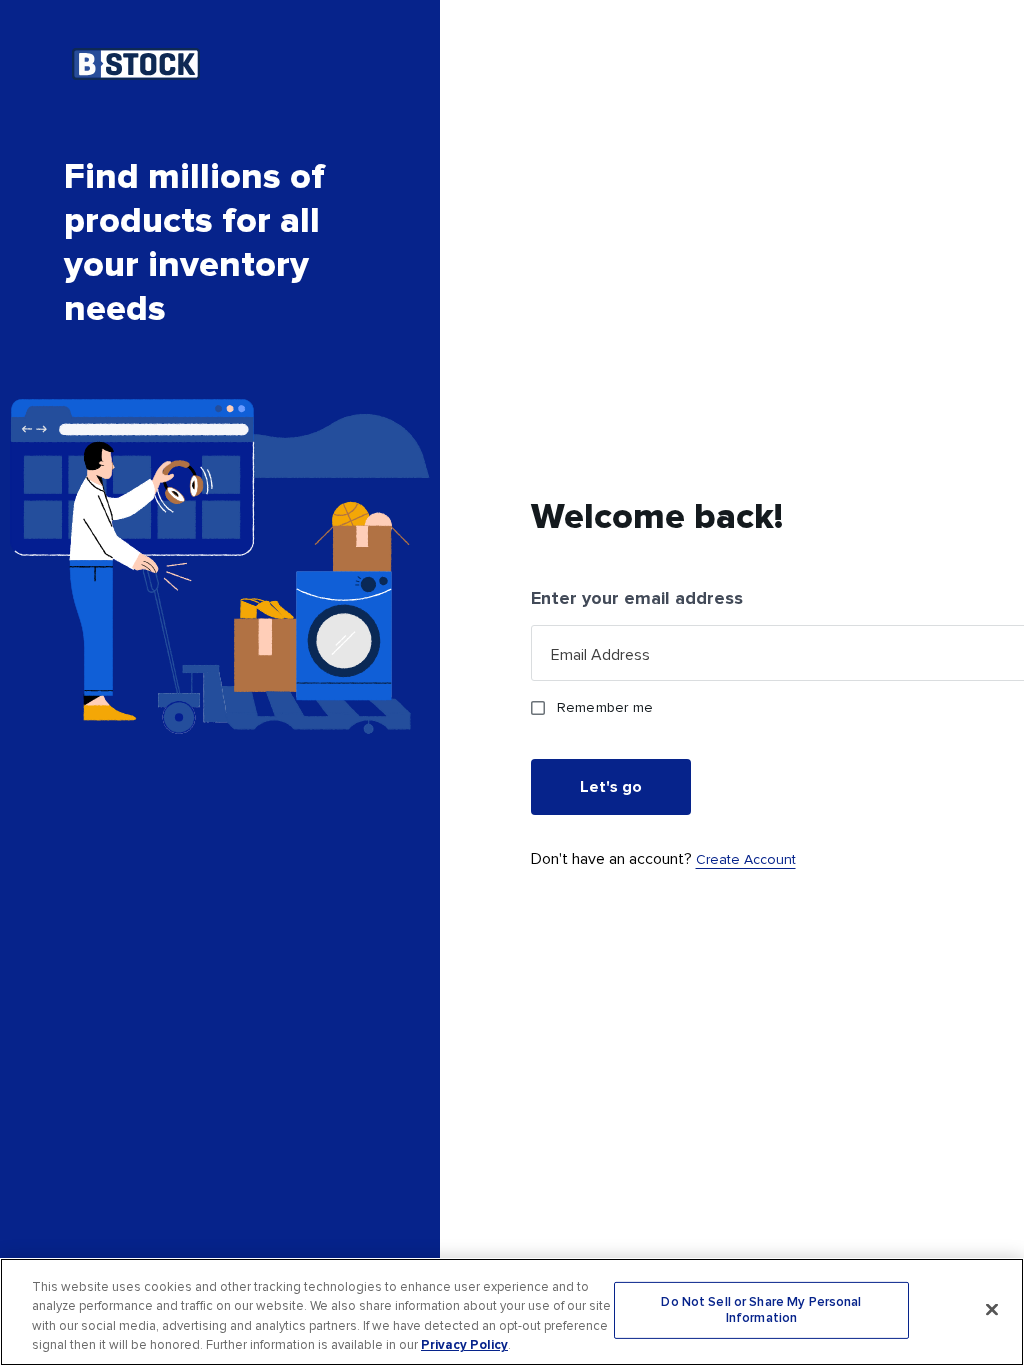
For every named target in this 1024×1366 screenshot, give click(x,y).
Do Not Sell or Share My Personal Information (761, 1310)
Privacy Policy (464, 1345)
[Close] (992, 1309)
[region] (512, 1312)
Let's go (611, 787)
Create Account (746, 859)
